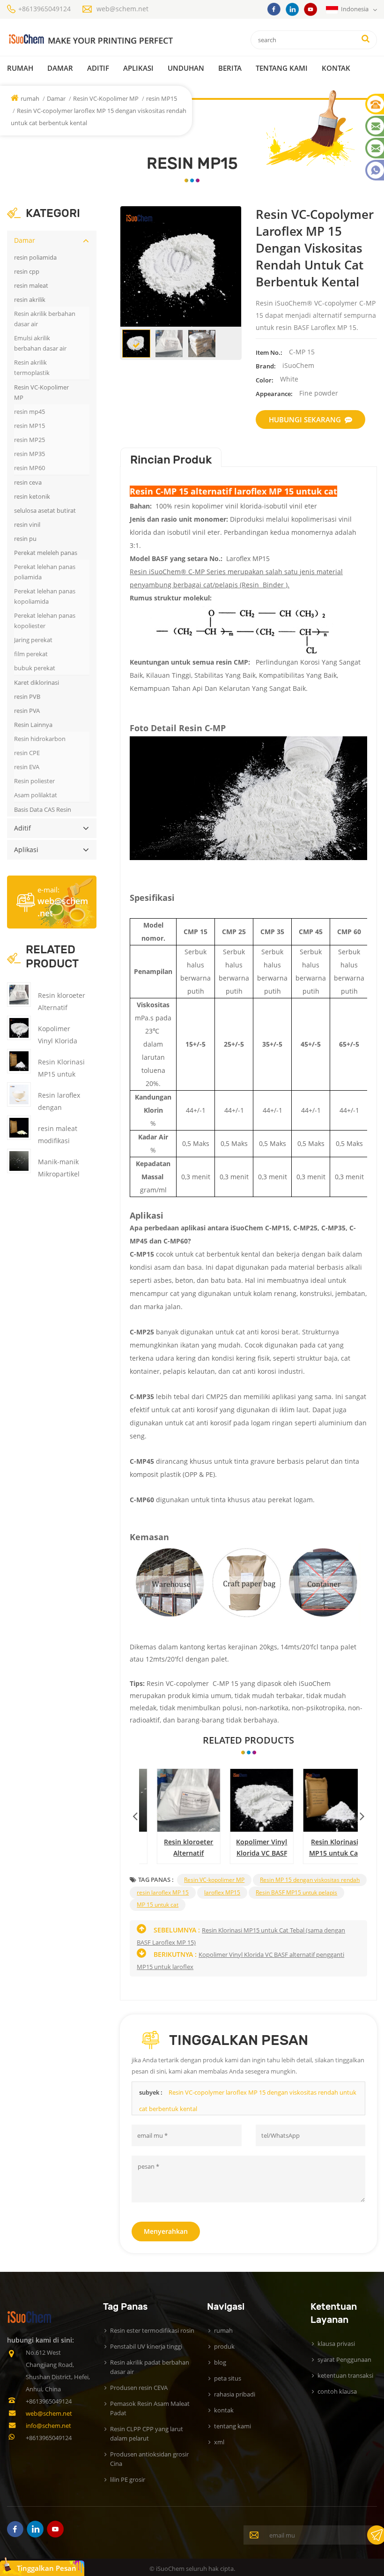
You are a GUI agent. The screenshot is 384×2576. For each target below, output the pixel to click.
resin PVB (27, 696)
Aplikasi (138, 68)
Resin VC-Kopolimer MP (107, 98)
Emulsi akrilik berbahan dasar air (40, 343)
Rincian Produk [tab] (171, 460)
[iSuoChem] (90, 40)
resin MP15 (162, 98)
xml (219, 2442)
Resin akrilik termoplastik (32, 367)
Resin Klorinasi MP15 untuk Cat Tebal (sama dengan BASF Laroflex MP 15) (322, 1848)
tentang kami (233, 2426)
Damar (60, 68)
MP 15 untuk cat (158, 1905)
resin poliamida (35, 257)
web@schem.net (122, 9)
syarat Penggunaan (344, 2359)
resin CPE (27, 753)
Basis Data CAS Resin (43, 809)
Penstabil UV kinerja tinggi (146, 2346)
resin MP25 (30, 440)
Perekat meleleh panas (46, 553)
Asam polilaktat (36, 795)
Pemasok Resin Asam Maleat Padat (150, 2408)
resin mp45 (30, 412)
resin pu (25, 539)
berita (230, 68)
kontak (336, 68)
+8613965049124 (44, 9)
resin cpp (27, 271)
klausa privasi (336, 2344)
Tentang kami (282, 68)
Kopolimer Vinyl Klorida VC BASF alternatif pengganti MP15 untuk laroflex (249, 1848)
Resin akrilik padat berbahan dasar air (150, 2367)
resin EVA (27, 767)
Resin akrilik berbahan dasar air (45, 319)
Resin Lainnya (33, 725)
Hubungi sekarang (305, 419)
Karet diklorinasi (37, 682)
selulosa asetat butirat (45, 510)
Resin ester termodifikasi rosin (152, 2330)
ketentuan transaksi (345, 2375)
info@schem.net (48, 2426)
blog (220, 2362)
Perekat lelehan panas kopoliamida (45, 596)
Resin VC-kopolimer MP (214, 1880)
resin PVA (27, 711)
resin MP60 (30, 468)
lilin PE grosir (128, 2479)
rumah (20, 68)
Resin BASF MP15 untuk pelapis (296, 1892)
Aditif (98, 68)
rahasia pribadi (235, 2394)
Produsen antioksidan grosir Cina (149, 2459)
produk (224, 2346)
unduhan (186, 68)
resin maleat (31, 285)
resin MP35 (30, 454)
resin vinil (27, 524)
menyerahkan (166, 2231)
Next (362, 1814)
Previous (135, 1814)
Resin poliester (34, 781)
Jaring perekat (33, 640)
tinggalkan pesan (47, 2568)
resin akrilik (30, 300)
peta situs (228, 2378)
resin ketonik (32, 496)
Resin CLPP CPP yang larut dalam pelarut (147, 2434)
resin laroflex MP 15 (163, 1892)
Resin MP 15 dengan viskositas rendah (310, 1880)
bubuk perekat (35, 668)
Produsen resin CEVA (139, 2388)
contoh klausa (337, 2391)
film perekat (31, 654)
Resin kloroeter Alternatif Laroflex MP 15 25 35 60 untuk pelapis (176, 1848)
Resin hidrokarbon (40, 739)
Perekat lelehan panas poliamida (45, 572)
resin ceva (28, 482)
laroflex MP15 (222, 1892)
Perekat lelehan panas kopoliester (45, 621)
